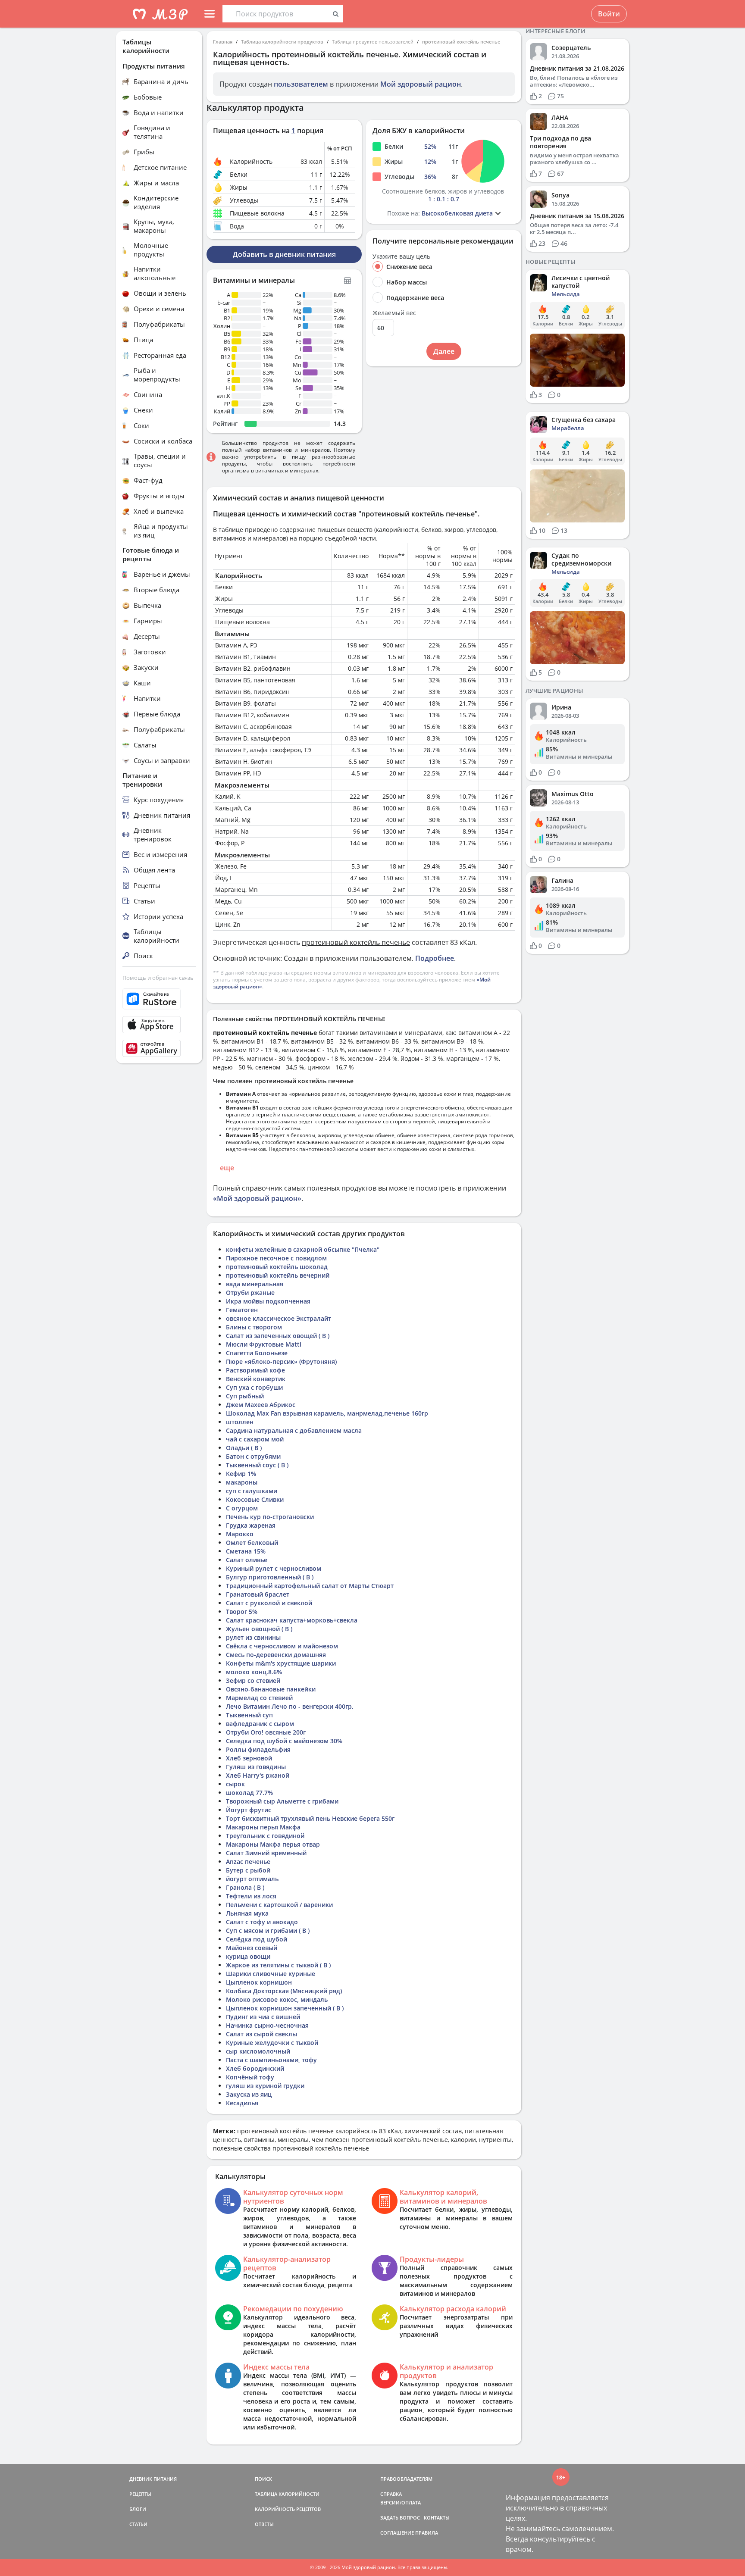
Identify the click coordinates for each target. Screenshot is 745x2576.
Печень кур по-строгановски (270, 1517)
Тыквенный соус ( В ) (257, 1465)
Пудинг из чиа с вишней (263, 2017)
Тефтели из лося (251, 1896)
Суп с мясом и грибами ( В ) (268, 1930)
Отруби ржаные (250, 1293)
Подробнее (435, 958)
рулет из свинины (253, 1637)
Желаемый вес (394, 313)
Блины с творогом (254, 1327)
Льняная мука (247, 1913)
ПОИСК (263, 2479)
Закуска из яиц (249, 2094)
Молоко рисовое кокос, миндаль (277, 1999)
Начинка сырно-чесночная (267, 2025)
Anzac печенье (248, 1862)
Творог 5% (242, 1612)
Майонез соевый (252, 1948)
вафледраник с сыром (260, 1724)
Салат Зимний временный (266, 1853)
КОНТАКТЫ (437, 2518)
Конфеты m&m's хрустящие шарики (281, 1663)
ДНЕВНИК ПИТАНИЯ (153, 2479)
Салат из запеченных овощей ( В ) (278, 1336)
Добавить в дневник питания (284, 254)
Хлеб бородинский (255, 2068)
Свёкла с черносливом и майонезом (282, 1646)
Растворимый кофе (255, 1370)
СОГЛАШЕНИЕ (397, 2533)
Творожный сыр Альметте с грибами (282, 1801)
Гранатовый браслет (258, 1594)
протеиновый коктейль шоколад (277, 1267)
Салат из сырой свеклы (261, 2034)
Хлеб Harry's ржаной (258, 1775)
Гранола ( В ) (245, 1887)
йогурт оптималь (252, 1879)
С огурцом (242, 1508)
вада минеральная (255, 1284)
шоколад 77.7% (249, 1793)
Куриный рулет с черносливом (274, 1568)
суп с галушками (252, 1491)
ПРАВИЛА (427, 2533)
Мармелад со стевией (259, 1698)
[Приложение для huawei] (159, 1048)
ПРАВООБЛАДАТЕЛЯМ (406, 2479)
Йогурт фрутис (249, 1810)
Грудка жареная (251, 1525)
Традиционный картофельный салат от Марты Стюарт (310, 1586)
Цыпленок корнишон (259, 1982)
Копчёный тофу (250, 2077)
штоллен (240, 1422)
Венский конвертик (256, 1379)
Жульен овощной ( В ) (259, 1629)
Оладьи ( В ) (244, 1448)
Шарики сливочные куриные (271, 1974)
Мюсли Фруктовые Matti (264, 1344)
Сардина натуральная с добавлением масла (294, 1430)
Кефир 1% (241, 1474)
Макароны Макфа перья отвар (273, 1844)
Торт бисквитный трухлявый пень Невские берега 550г (310, 1818)
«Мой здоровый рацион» (257, 1198)
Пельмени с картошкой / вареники (279, 1905)
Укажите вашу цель (401, 256)
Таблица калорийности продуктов (282, 42)
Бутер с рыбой (248, 1870)
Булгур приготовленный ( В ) (270, 1577)
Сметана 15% (246, 1551)
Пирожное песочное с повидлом (276, 1258)
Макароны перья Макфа (263, 1827)
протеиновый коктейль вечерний (278, 1275)
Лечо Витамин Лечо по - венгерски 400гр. (290, 1706)
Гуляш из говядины (256, 1767)
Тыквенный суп (249, 1715)
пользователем (301, 84)
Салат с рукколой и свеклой (269, 1603)
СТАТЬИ (138, 2524)
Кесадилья (242, 2103)
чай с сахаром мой (255, 1439)
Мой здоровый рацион (421, 84)
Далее (444, 351)
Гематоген (242, 1310)
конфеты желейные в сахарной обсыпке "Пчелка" (303, 1249)
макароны (242, 1482)
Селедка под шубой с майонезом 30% (284, 1741)
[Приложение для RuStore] (159, 999)
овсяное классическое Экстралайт (279, 1318)
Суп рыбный (245, 1396)
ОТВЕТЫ (264, 2524)
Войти (609, 14)
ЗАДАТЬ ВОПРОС (400, 2518)
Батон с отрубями (253, 1456)
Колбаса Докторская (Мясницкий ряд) (284, 1991)
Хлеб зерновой (249, 1758)
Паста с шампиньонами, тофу (271, 2060)
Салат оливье (247, 1560)
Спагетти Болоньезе (257, 1353)
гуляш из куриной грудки (265, 2086)
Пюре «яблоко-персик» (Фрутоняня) (281, 1361)
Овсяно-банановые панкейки (271, 1689)
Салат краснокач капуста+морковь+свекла (292, 1620)
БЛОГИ (138, 2509)
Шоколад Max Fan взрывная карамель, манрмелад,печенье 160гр (327, 1413)
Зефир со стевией (253, 1680)
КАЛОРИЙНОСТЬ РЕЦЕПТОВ (288, 2509)
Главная (223, 42)
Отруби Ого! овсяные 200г (266, 1732)
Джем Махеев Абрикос (261, 1405)
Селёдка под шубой (257, 1939)
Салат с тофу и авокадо (262, 1922)
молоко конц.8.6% (254, 1672)
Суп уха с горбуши (254, 1387)
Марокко (240, 1534)
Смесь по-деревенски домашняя (276, 1655)
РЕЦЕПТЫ (140, 2494)
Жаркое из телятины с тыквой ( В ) (278, 1965)
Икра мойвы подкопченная (268, 1301)
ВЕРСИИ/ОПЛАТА (401, 2503)
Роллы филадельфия (258, 1749)
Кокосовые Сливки (255, 1499)
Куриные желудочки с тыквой (272, 2043)
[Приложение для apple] (159, 1025)
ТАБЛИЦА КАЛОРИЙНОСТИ (287, 2494)
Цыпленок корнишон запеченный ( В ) (285, 2008)
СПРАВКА (391, 2494)
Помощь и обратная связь (158, 978)
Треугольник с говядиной (265, 1836)
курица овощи (248, 1956)
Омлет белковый (252, 1543)
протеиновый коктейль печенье (461, 42)
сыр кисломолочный (258, 2051)
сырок (235, 1784)
